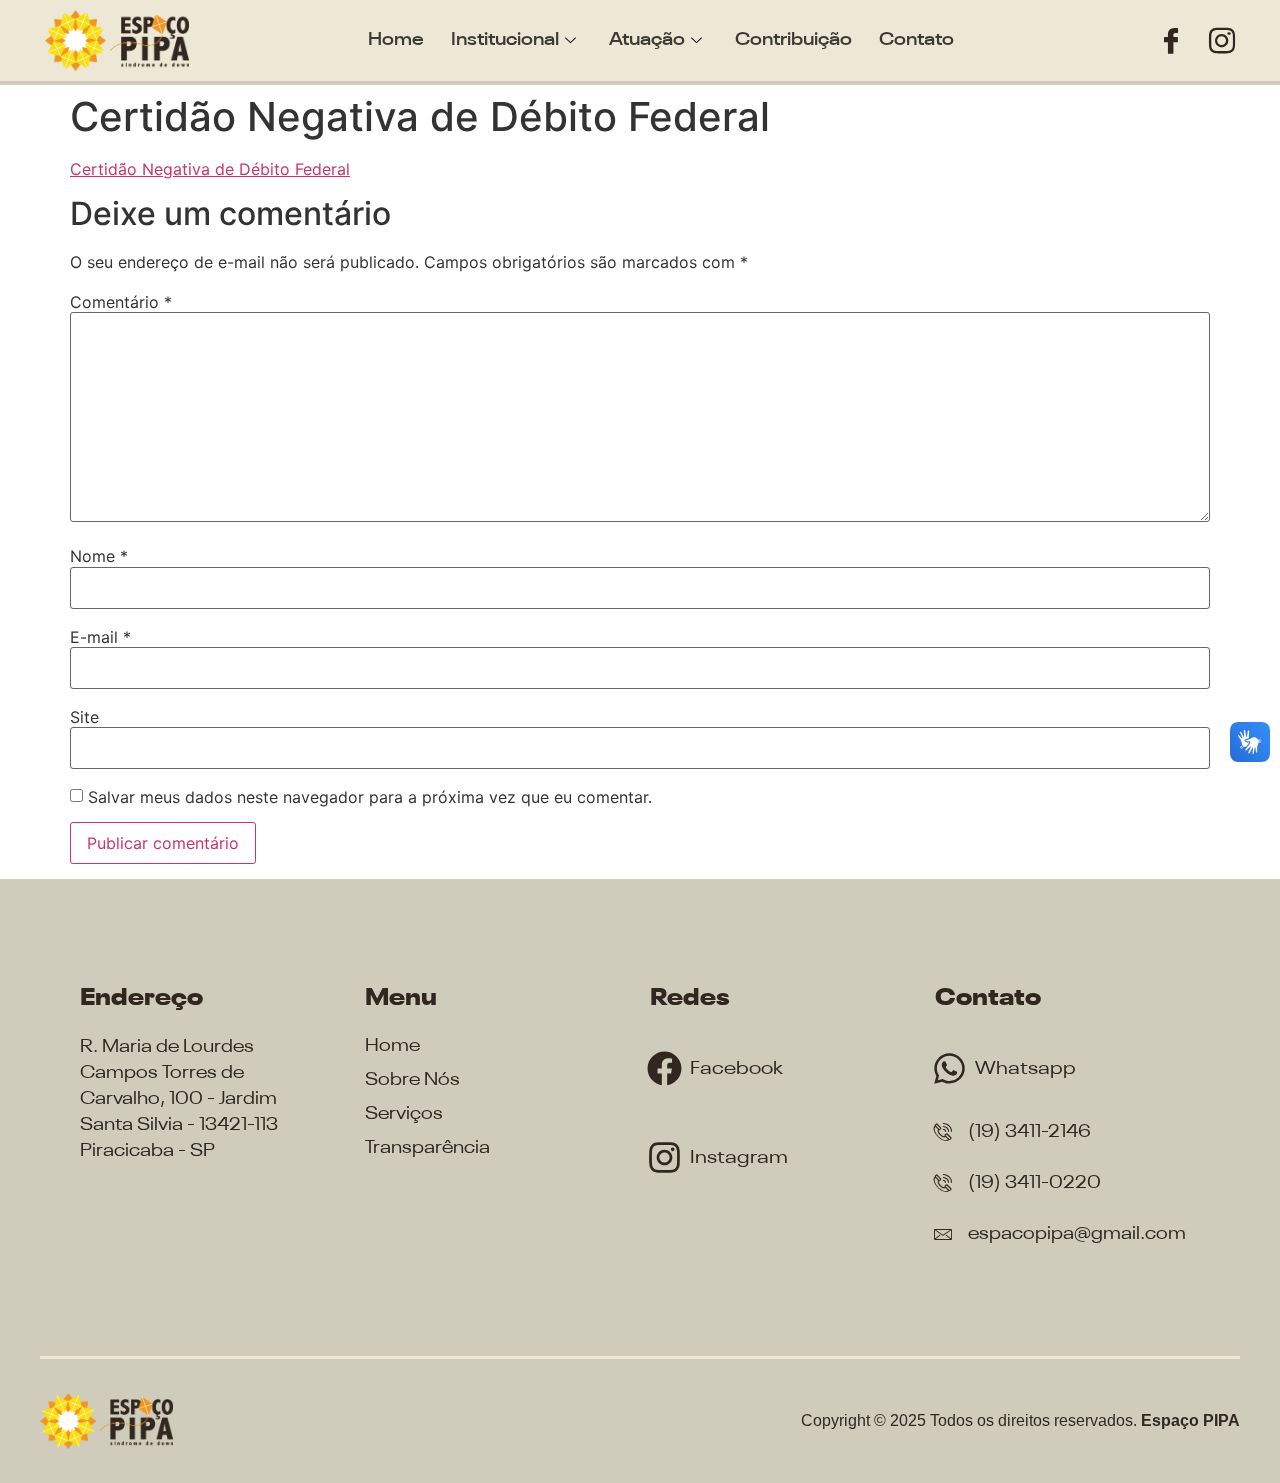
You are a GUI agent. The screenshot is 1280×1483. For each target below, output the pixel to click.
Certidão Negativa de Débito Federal (210, 169)
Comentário (121, 302)
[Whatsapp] (949, 1068)
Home (396, 40)
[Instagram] (1222, 40)
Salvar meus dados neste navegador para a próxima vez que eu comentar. (370, 797)
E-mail (100, 637)
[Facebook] (1171, 40)
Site (84, 717)
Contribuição (793, 40)
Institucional (505, 40)
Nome (99, 556)
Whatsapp (1025, 1068)
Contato (916, 40)
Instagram (739, 1157)
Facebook (736, 1068)
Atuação (647, 40)
